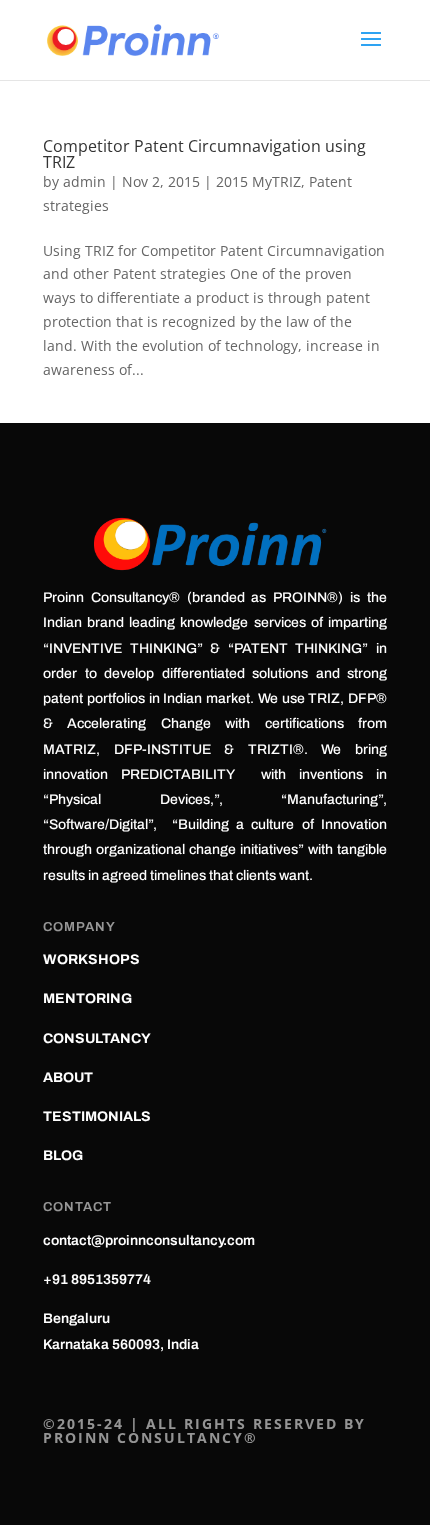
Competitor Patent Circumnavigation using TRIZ (204, 154)
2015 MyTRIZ (258, 181)
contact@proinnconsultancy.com (149, 1240)
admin (84, 181)
